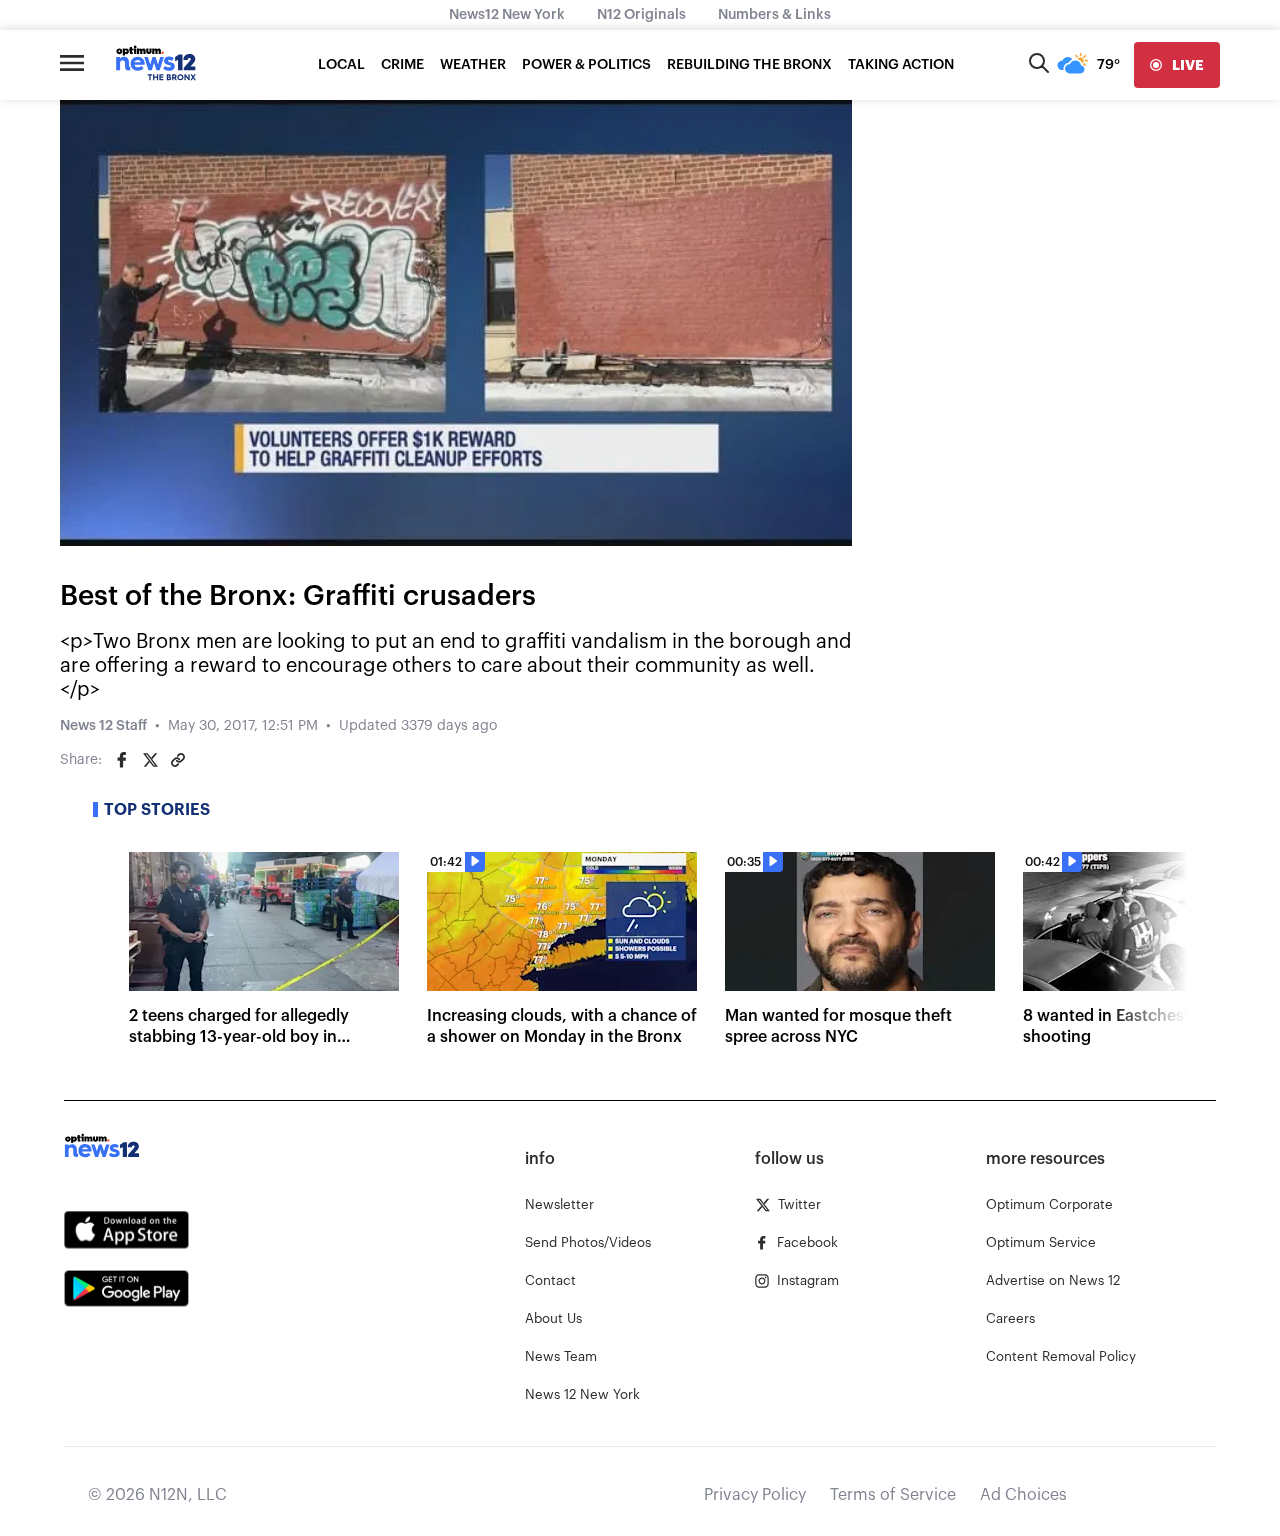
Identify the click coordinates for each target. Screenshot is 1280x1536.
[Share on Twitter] (150, 760)
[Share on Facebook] (122, 760)
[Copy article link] (178, 760)
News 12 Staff (103, 726)
